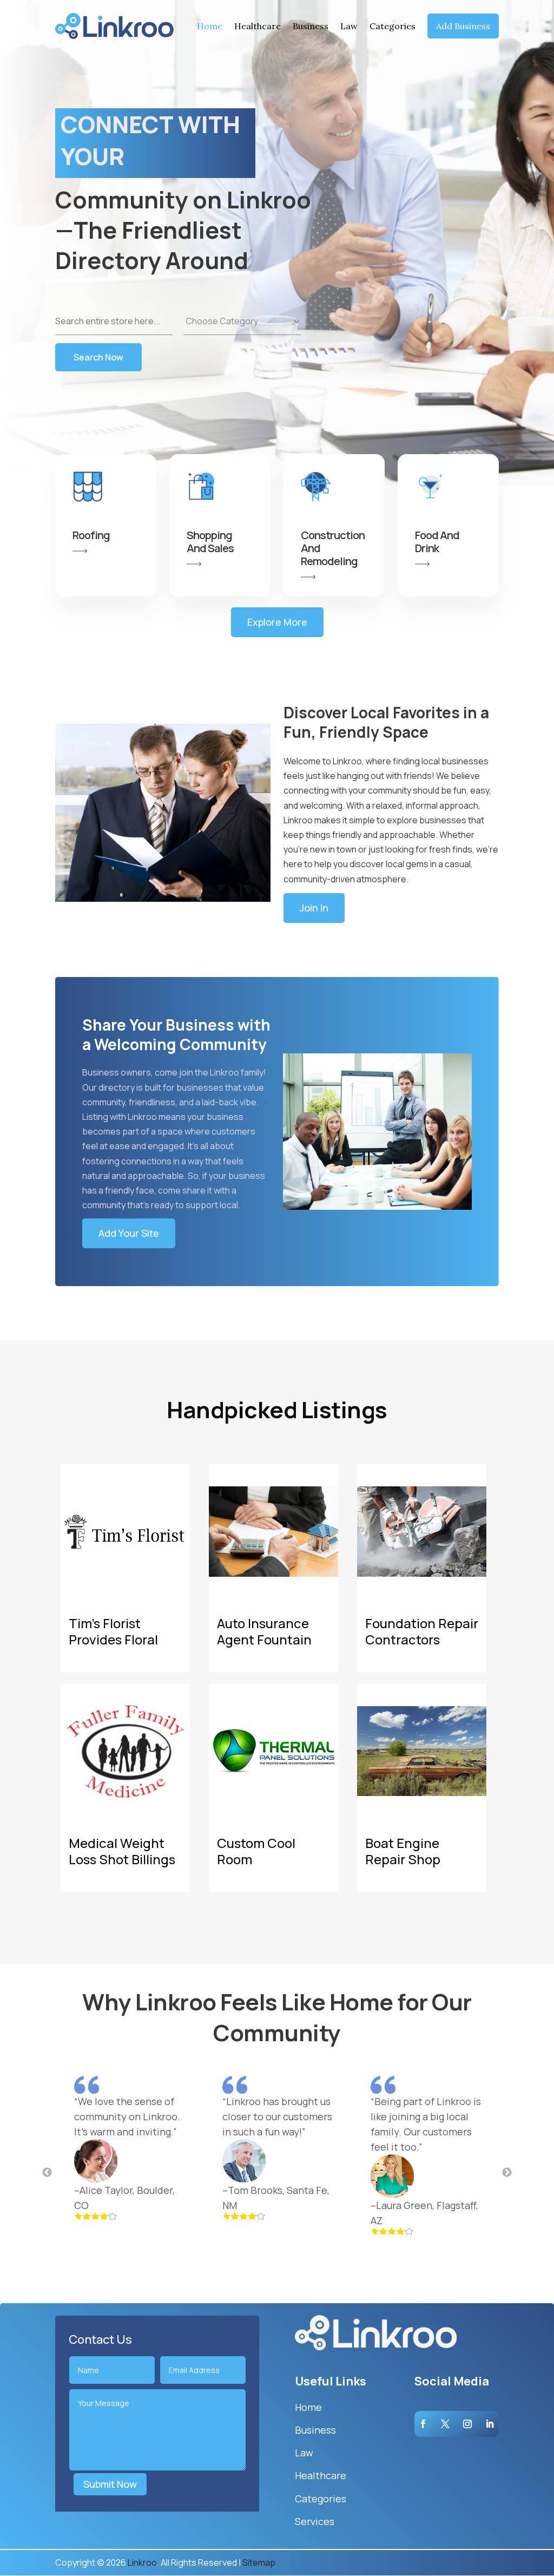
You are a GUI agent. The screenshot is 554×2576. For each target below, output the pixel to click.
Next (507, 2173)
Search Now (98, 357)
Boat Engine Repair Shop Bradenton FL (406, 1859)
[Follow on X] (445, 2424)
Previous (47, 2173)
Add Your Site (129, 1233)
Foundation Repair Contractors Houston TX (422, 1639)
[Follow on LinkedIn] (490, 2424)
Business (311, 26)
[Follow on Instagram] (467, 2424)
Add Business (463, 26)
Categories (393, 26)
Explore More (277, 622)
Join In (314, 908)
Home (210, 26)
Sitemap (259, 2562)
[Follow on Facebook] (423, 2424)
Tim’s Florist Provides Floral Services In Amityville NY (113, 1647)
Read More (174, 1656)
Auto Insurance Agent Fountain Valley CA (264, 1639)
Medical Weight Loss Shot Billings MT (122, 1859)
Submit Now (110, 2484)
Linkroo (142, 2562)
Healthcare (258, 26)
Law (349, 26)
